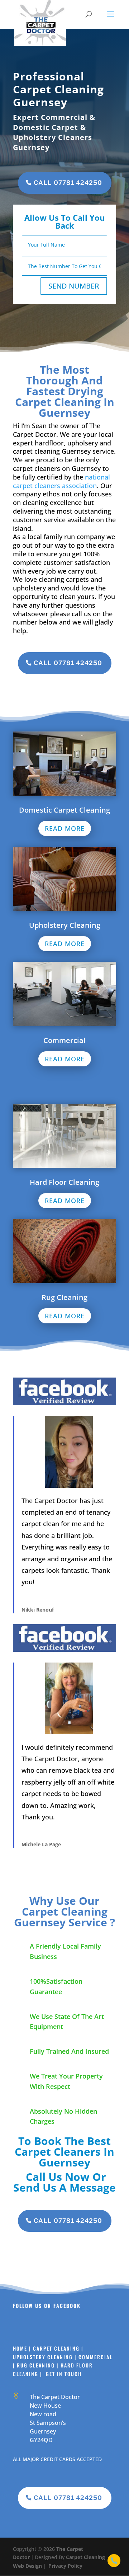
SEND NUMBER (74, 286)
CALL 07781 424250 (68, 183)
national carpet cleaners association (61, 481)
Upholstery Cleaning (43, 2357)
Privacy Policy (65, 2566)
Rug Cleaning (36, 2365)
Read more (65, 828)
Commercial (96, 2357)
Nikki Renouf (38, 1610)
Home (21, 2348)
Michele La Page (41, 1844)
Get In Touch (63, 2374)
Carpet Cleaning (56, 2348)
